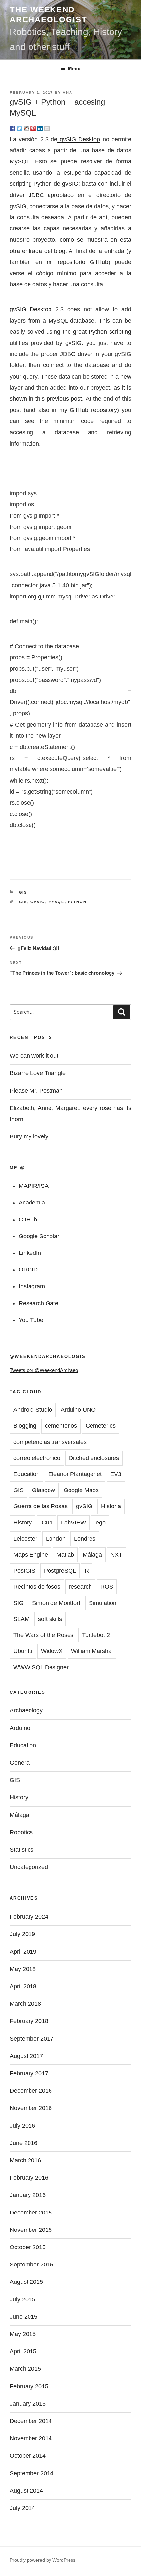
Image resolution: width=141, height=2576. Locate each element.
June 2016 (24, 2143)
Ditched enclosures (94, 1458)
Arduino (20, 1728)
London (56, 1539)
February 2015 (29, 2386)
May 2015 (23, 2334)
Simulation (103, 1603)
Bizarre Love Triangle (38, 1073)
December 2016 (31, 2091)
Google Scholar (39, 1236)
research (80, 1587)
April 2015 (23, 2351)
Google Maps (81, 1490)
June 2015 (24, 2317)
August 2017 (26, 2056)
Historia (111, 1506)
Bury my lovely (29, 1136)
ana (68, 93)
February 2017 (29, 2073)
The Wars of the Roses (43, 1635)
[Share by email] (47, 128)
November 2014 (31, 2438)
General (20, 1763)
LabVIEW (73, 1523)
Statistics (22, 1850)
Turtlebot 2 (96, 1635)
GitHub (28, 1220)
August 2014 (26, 2491)
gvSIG (38, 902)
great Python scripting (102, 332)
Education (27, 1474)
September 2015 (32, 2265)
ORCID (28, 1270)
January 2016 (28, 2195)
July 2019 (22, 1934)
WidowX (52, 1651)
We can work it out (34, 1056)
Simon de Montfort (56, 1603)
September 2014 (32, 2473)
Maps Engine (31, 1555)
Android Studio (33, 1410)
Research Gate (39, 1303)
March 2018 (25, 2004)
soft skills (50, 1619)
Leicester (25, 1539)
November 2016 (31, 2108)
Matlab (65, 1555)
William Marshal (92, 1651)
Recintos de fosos (37, 1587)
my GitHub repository (87, 410)
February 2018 (29, 2021)
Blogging (25, 1426)
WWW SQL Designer (41, 1667)
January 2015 (28, 2404)
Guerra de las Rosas (40, 1506)
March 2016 (25, 2160)
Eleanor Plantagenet (75, 1474)
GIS (23, 892)
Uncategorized (29, 1867)
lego (100, 1523)
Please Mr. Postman (36, 1091)
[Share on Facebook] (12, 128)
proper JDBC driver (67, 354)
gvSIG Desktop (79, 139)
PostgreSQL (60, 1571)
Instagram (32, 1286)
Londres (85, 1539)
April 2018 (23, 1986)
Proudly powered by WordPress (43, 2560)
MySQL (57, 902)
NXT (116, 1555)
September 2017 (32, 2039)
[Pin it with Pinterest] (33, 128)
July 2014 (22, 2508)
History (23, 1523)
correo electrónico (37, 1458)
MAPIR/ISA (34, 1186)
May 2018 (23, 1969)
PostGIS (24, 1571)
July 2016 (22, 2126)
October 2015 (28, 2247)
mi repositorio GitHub (77, 262)
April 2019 (23, 1952)
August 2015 (26, 2282)
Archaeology (26, 1710)
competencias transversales (50, 1442)
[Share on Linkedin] (40, 128)
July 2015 (22, 2299)
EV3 (116, 1474)
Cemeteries (101, 1426)
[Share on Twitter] (19, 128)
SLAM (21, 1619)
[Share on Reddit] (26, 128)
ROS (107, 1587)
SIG (19, 1603)
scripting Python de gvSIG (44, 184)
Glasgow (44, 1490)
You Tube (31, 1320)
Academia (32, 1203)
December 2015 (31, 2213)
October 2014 (28, 2456)
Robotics (21, 1832)
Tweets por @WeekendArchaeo (44, 1370)
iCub (46, 1523)
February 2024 (29, 1917)
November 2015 (31, 2230)
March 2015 (25, 2369)
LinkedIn (30, 1253)
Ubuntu (23, 1651)
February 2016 (29, 2178)
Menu (74, 68)
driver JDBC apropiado (42, 195)
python (77, 902)
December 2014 (31, 2421)
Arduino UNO (78, 1410)
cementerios (61, 1426)
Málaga (92, 1555)
